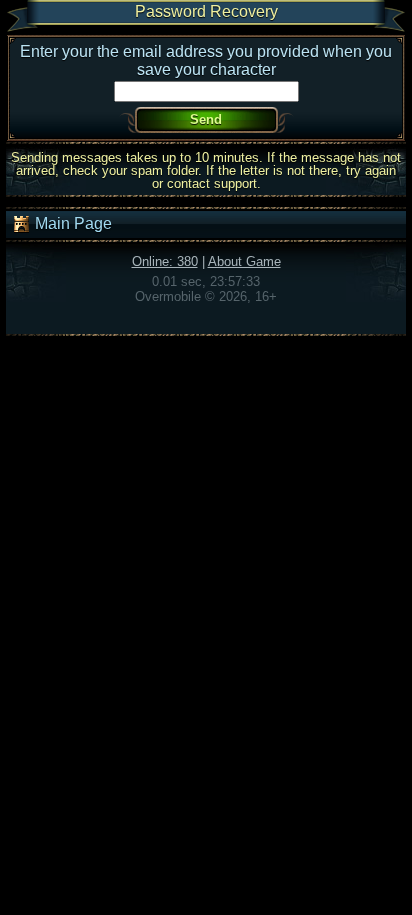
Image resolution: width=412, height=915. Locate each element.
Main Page (71, 223)
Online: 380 (165, 261)
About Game (244, 261)
